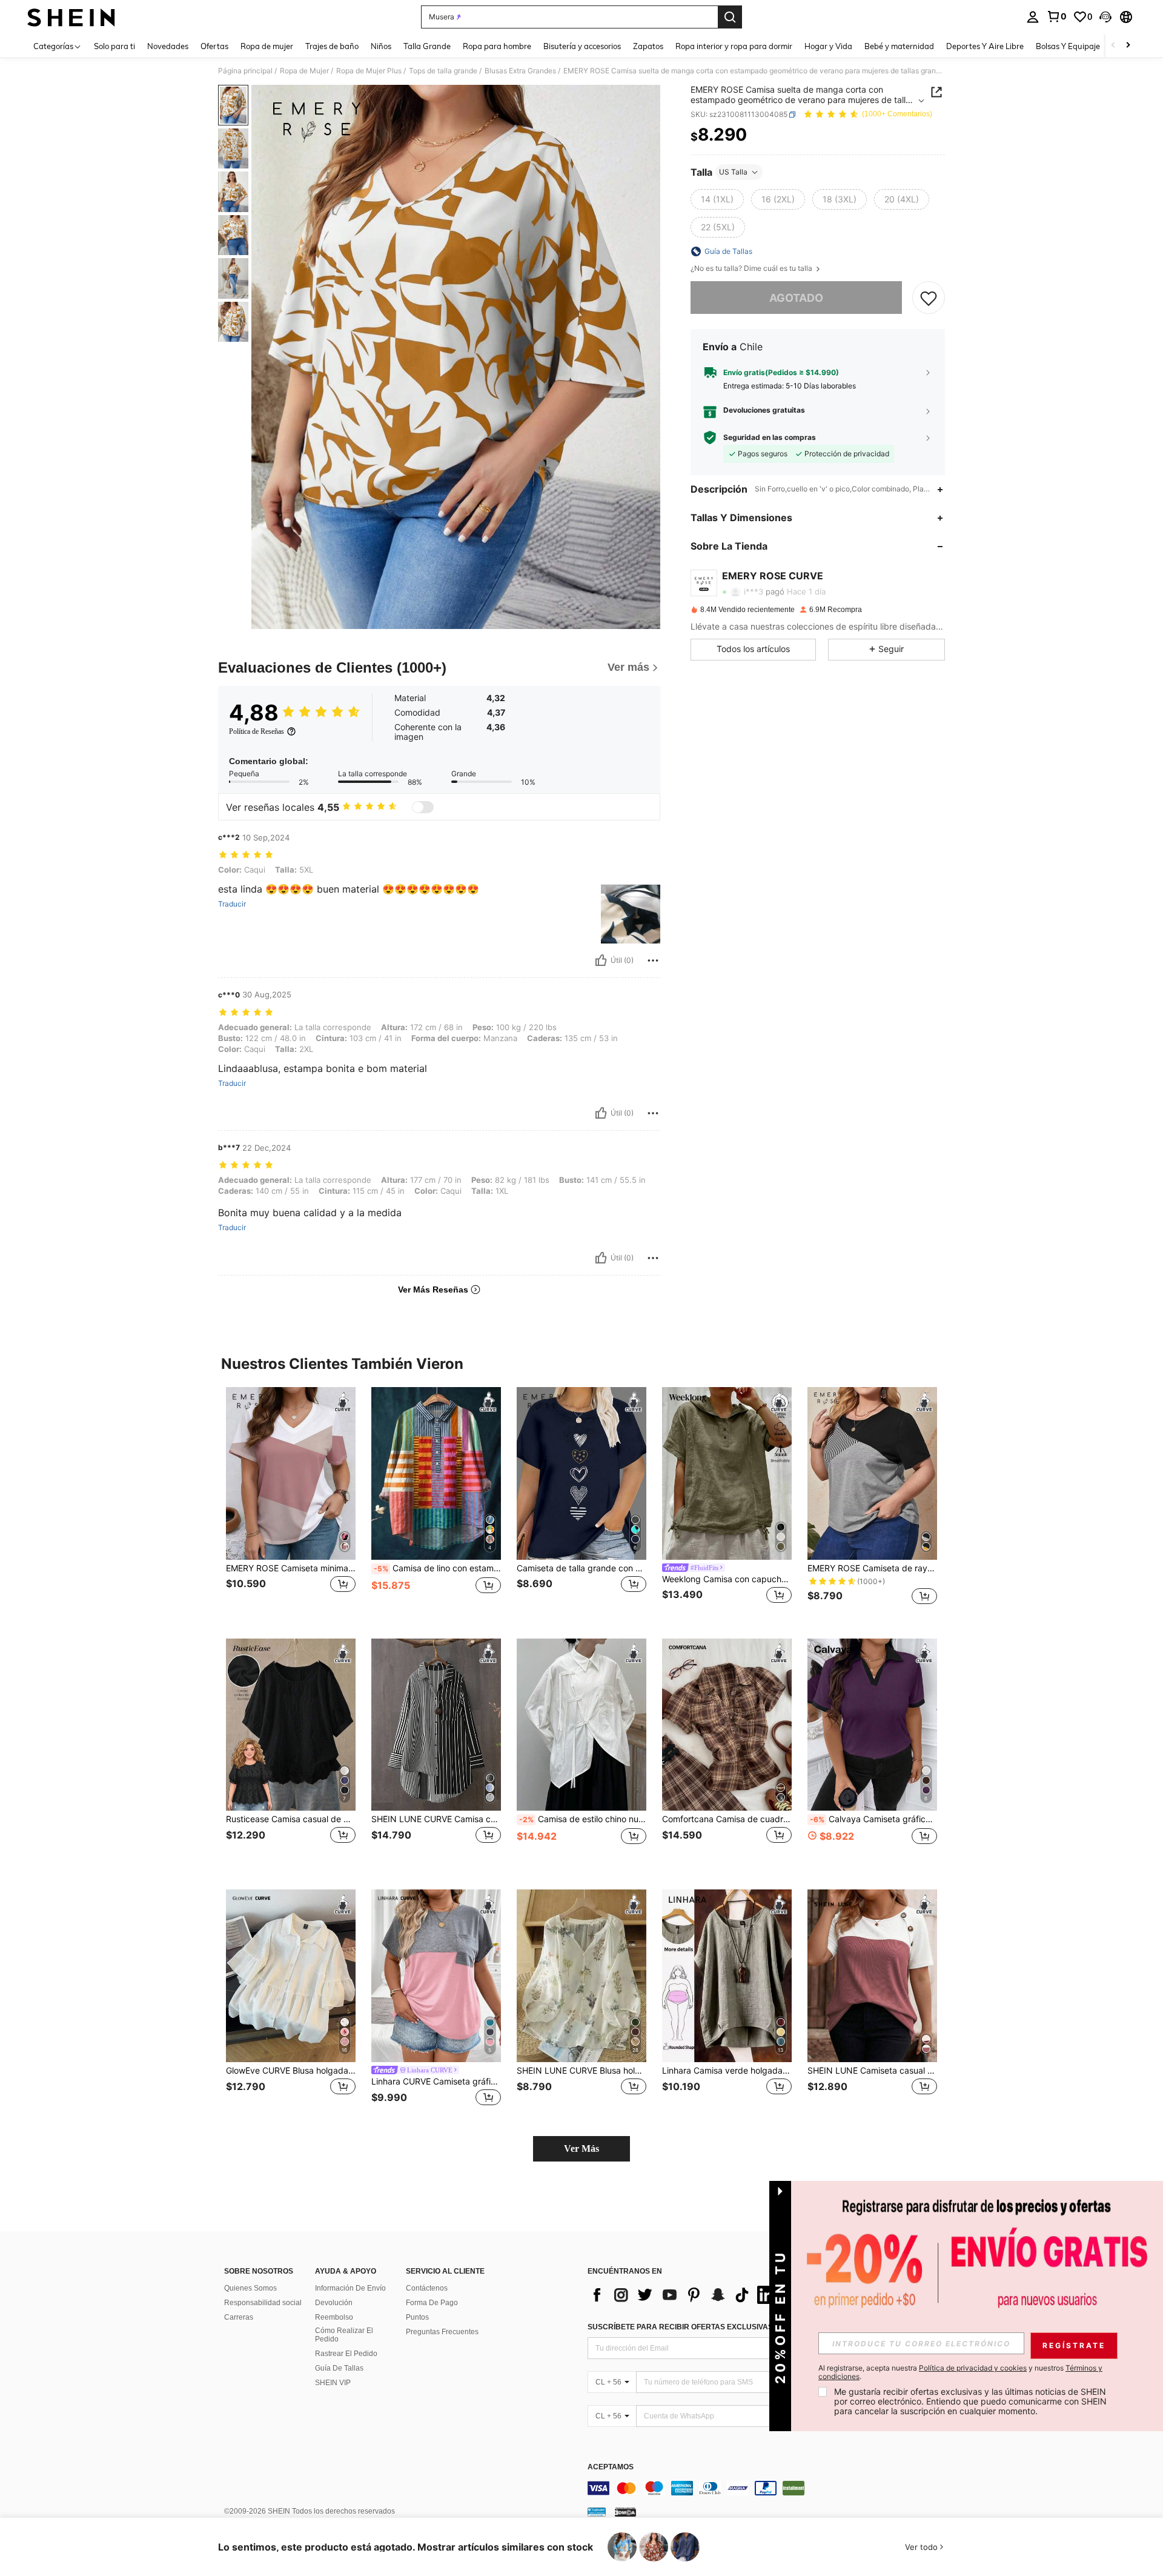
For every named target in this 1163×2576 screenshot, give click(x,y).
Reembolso (334, 2317)
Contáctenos (427, 2288)
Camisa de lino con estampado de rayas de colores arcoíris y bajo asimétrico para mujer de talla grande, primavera (437, 1568)
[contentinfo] (769, 2488)
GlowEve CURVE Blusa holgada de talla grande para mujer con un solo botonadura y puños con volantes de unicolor (291, 2071)
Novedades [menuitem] (168, 46)
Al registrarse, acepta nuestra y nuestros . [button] (960, 2372)
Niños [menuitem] (381, 46)
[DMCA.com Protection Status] (625, 2512)
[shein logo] (71, 17)
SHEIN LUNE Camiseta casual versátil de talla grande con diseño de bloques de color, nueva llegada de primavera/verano (872, 2071)
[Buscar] (730, 17)
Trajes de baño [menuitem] (332, 46)
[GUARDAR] (929, 298)
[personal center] (1033, 17)
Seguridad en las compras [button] (770, 438)
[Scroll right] (1128, 46)
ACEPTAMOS (611, 2467)
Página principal (245, 71)
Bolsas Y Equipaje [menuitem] (1068, 46)
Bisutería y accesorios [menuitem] (582, 46)
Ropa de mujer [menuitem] (267, 46)
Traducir (232, 904)
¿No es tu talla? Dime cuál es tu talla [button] (752, 268)
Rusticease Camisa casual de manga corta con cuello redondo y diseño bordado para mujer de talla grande (291, 1819)
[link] (1056, 16)
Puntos (417, 2317)
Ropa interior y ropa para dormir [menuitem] (734, 46)
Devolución (334, 2303)
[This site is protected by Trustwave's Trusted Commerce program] (597, 2512)
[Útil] (601, 960)
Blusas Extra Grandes (520, 71)
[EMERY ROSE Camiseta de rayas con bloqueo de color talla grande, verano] (872, 1473)
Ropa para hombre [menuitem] (497, 46)
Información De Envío (350, 2288)
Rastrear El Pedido (346, 2354)
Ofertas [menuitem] (214, 46)
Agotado (796, 298)
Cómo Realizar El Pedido (344, 2335)
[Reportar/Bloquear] (653, 960)
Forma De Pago (432, 2303)
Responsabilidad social (263, 2303)
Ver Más (581, 2148)
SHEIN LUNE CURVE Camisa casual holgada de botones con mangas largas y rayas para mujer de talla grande (436, 1819)
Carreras (239, 2317)
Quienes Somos (250, 2288)
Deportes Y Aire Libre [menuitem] (985, 46)
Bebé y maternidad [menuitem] (899, 46)
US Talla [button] (733, 172)
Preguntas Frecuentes (442, 2332)
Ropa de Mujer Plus (369, 71)
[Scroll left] (1113, 46)
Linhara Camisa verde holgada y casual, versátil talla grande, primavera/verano (727, 2071)
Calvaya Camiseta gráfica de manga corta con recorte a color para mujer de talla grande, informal (873, 1819)
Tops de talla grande (443, 71)
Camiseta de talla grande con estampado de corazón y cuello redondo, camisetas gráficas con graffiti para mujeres (581, 1568)
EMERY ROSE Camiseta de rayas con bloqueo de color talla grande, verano (872, 1568)
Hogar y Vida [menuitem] (828, 46)
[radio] (717, 199)
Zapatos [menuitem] (648, 46)
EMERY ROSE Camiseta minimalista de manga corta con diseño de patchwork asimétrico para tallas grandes (291, 1568)
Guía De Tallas (339, 2368)
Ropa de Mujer (304, 71)
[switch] (423, 807)
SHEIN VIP (333, 2383)
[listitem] (291, 1503)
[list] (684, 2295)
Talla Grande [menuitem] (427, 46)
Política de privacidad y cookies (973, 2368)
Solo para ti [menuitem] (114, 46)
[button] (1105, 17)
